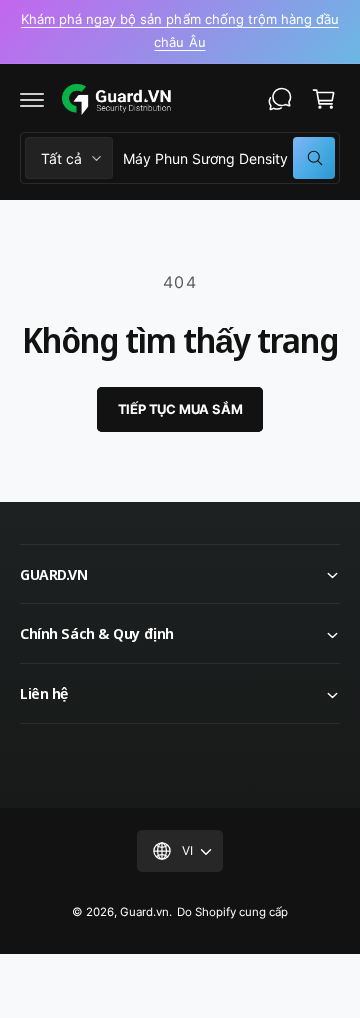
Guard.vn (144, 912)
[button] (32, 99)
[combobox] (229, 158)
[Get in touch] (280, 99)
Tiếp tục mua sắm (180, 409)
